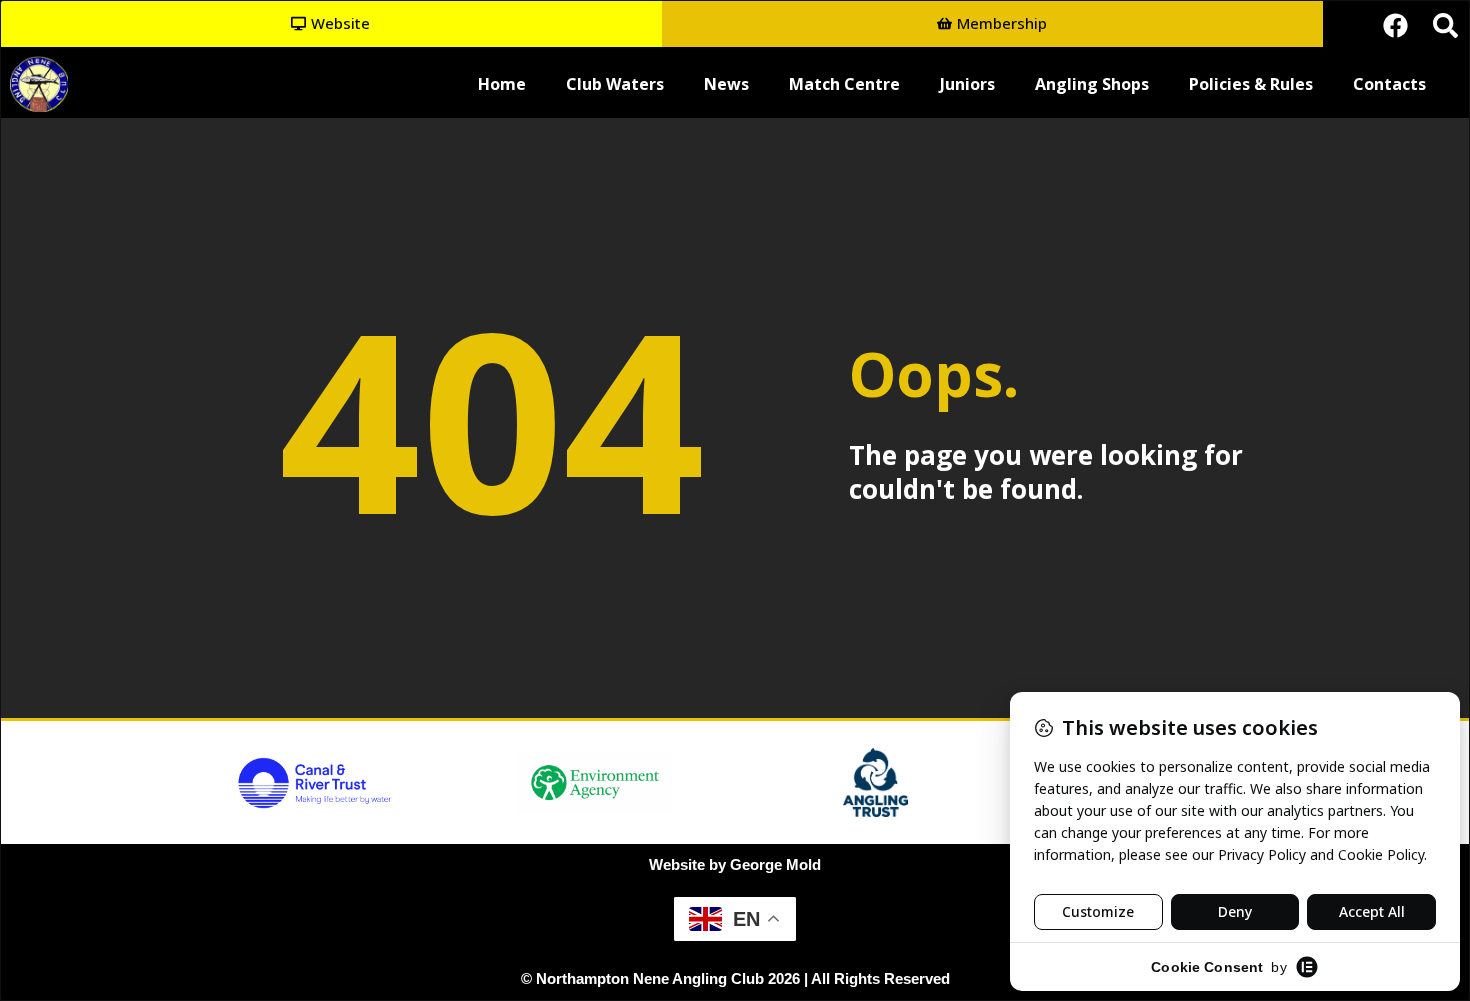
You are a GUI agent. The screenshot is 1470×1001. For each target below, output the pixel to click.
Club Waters (615, 84)
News (726, 84)
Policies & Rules (1251, 84)
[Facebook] (1395, 25)
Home (502, 84)
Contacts (1389, 84)
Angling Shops (1092, 84)
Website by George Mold (735, 864)
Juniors (967, 84)
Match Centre (844, 84)
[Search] (1445, 25)
